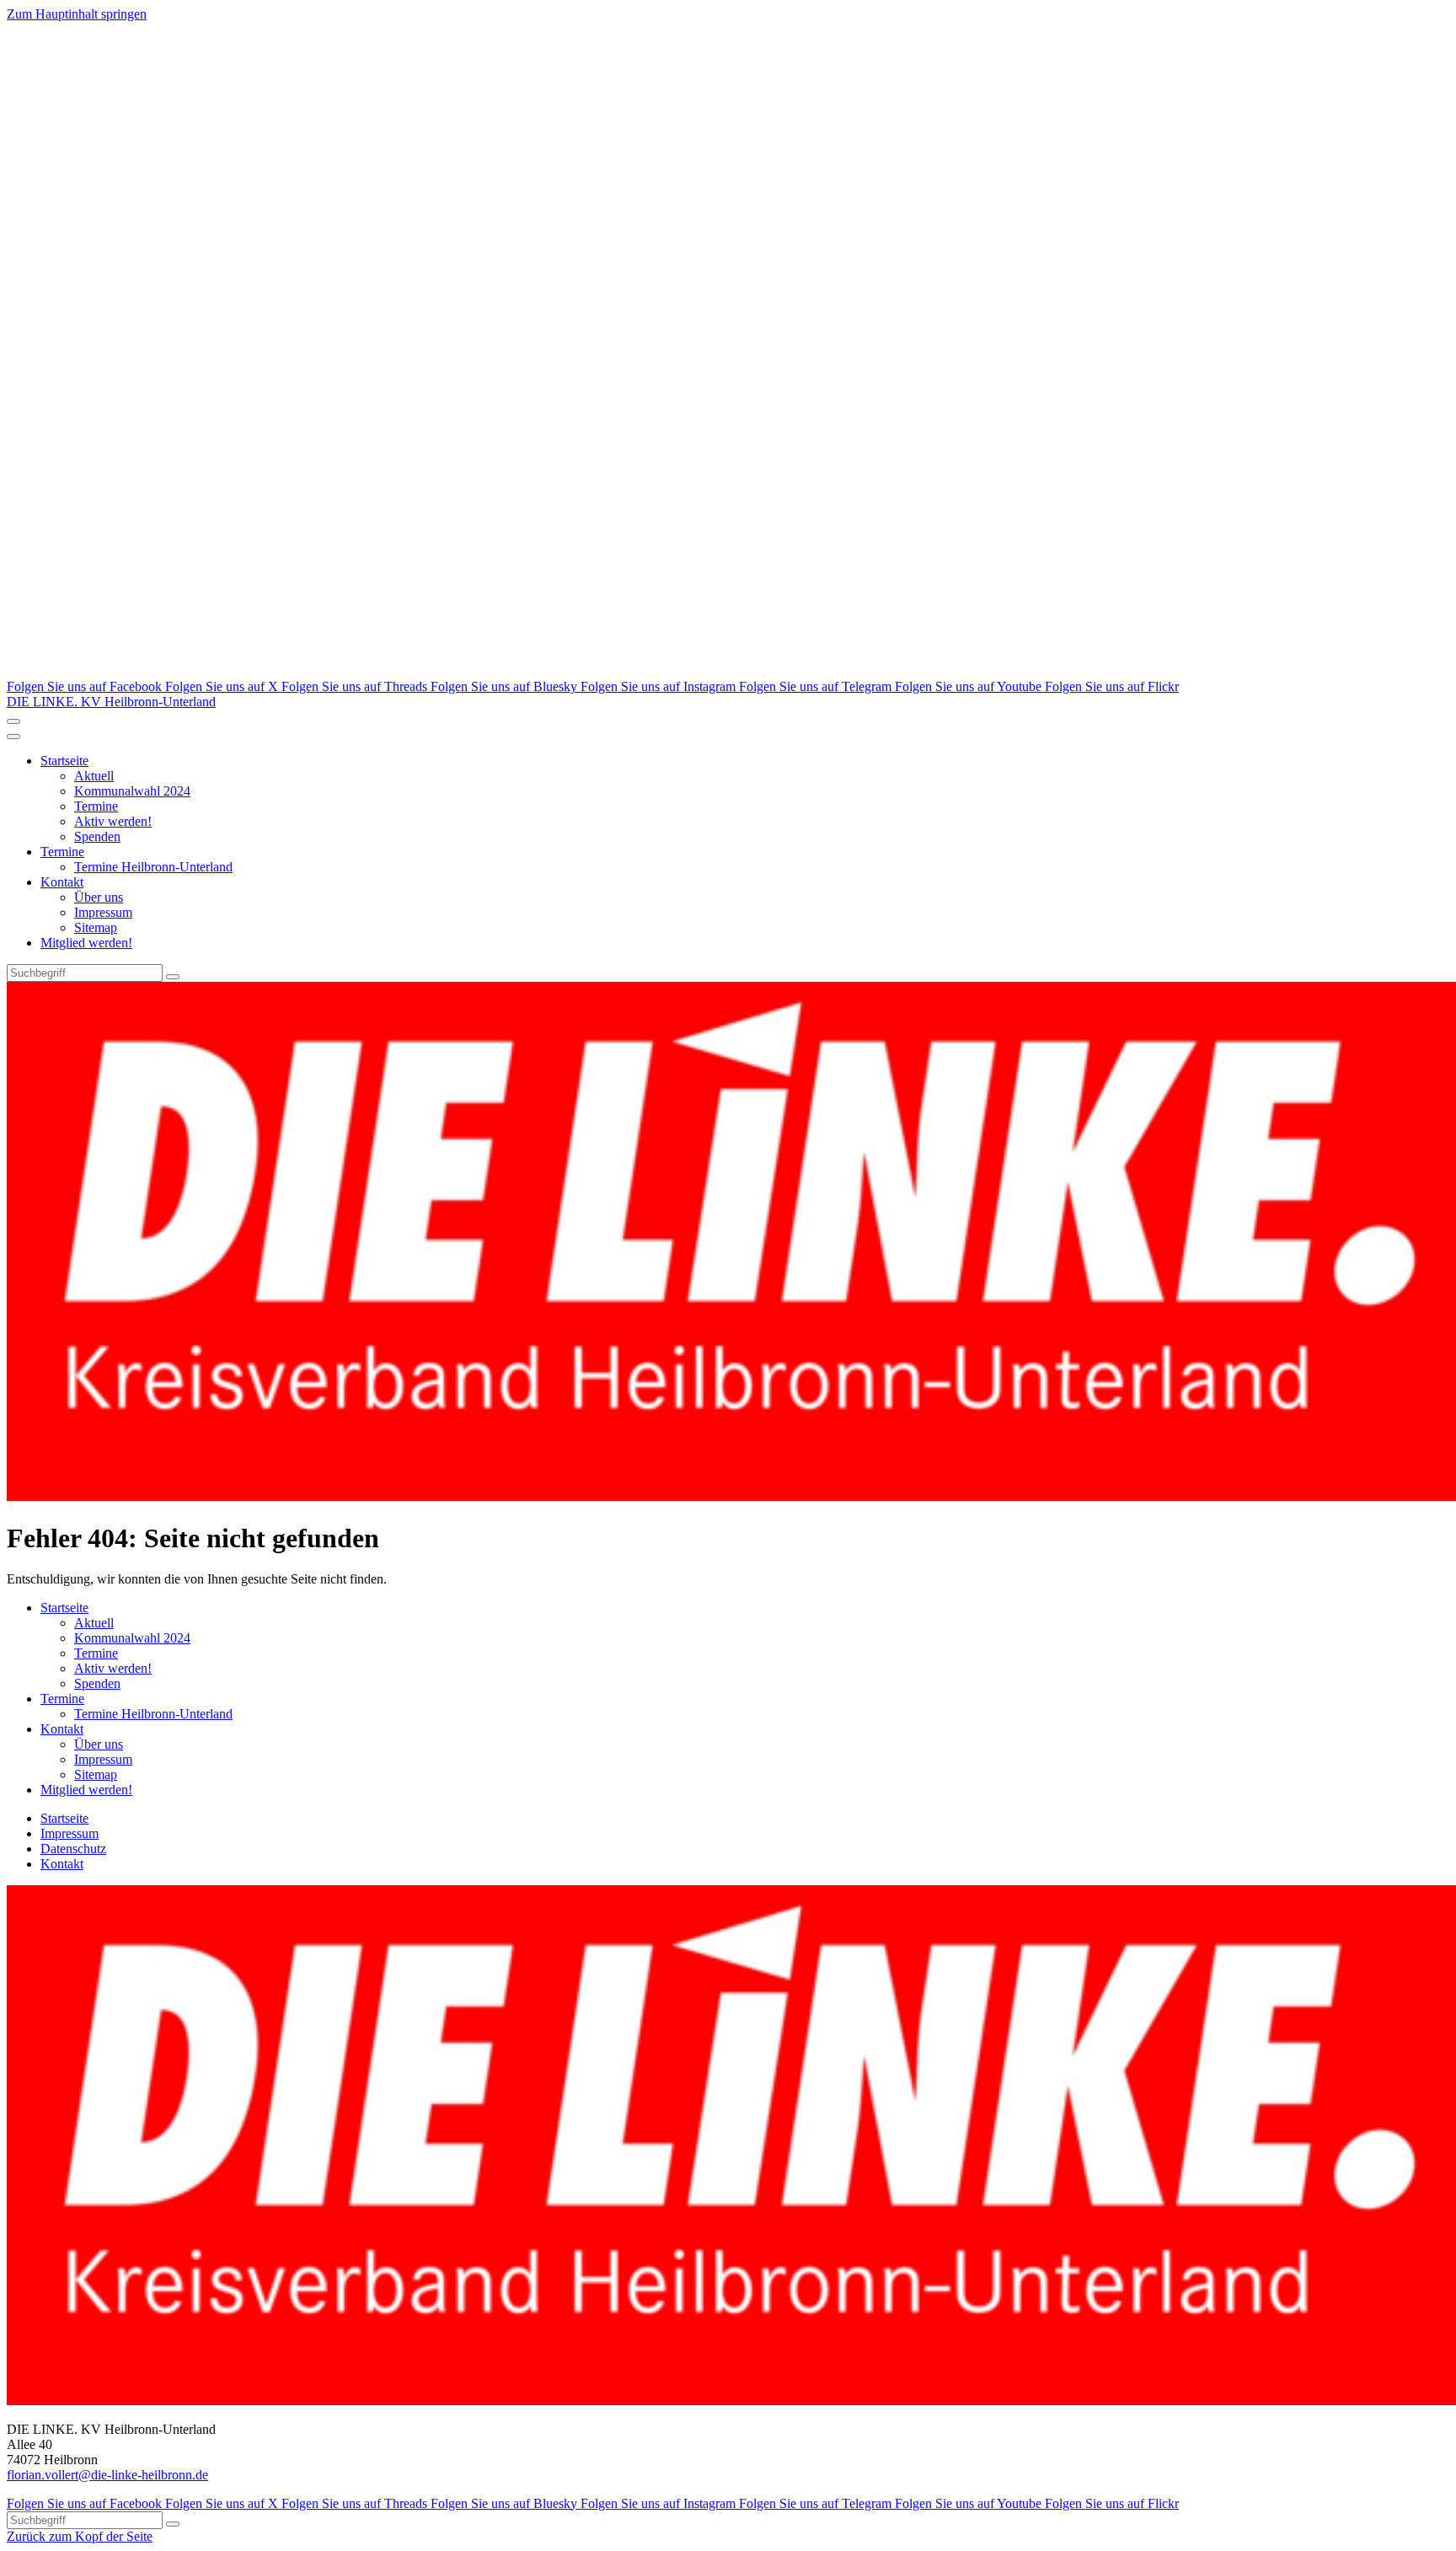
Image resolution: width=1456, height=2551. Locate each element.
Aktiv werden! (113, 821)
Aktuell (94, 776)
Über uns (99, 897)
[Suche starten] (173, 977)
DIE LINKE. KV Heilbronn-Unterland (111, 702)
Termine (96, 806)
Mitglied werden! (86, 943)
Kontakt (62, 882)
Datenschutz (73, 1849)
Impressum (103, 912)
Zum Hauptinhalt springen (77, 14)
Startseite (64, 761)
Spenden (97, 836)
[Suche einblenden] (13, 721)
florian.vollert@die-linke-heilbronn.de (107, 2475)
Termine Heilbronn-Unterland (153, 867)
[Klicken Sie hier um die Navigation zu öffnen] (13, 737)
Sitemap (96, 927)
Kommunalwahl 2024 (132, 791)
